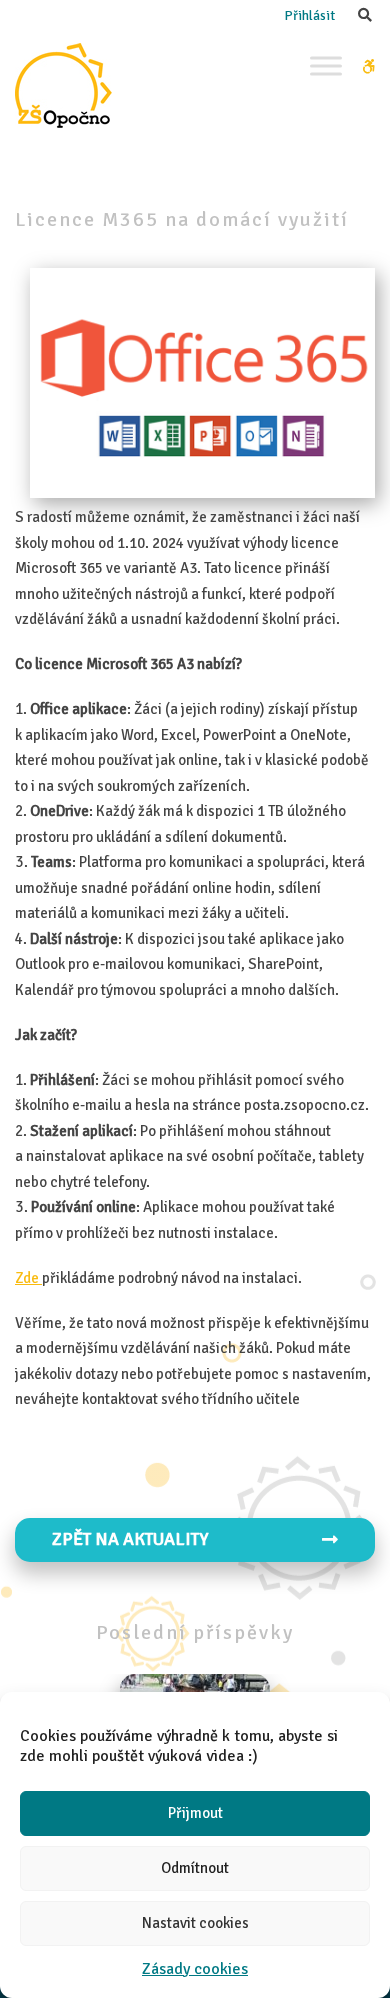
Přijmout (195, 1813)
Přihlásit (309, 15)
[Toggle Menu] (326, 65)
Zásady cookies (195, 1969)
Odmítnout (195, 1868)
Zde (28, 1278)
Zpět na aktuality (130, 1539)
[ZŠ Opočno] (63, 85)
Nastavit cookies (195, 1923)
